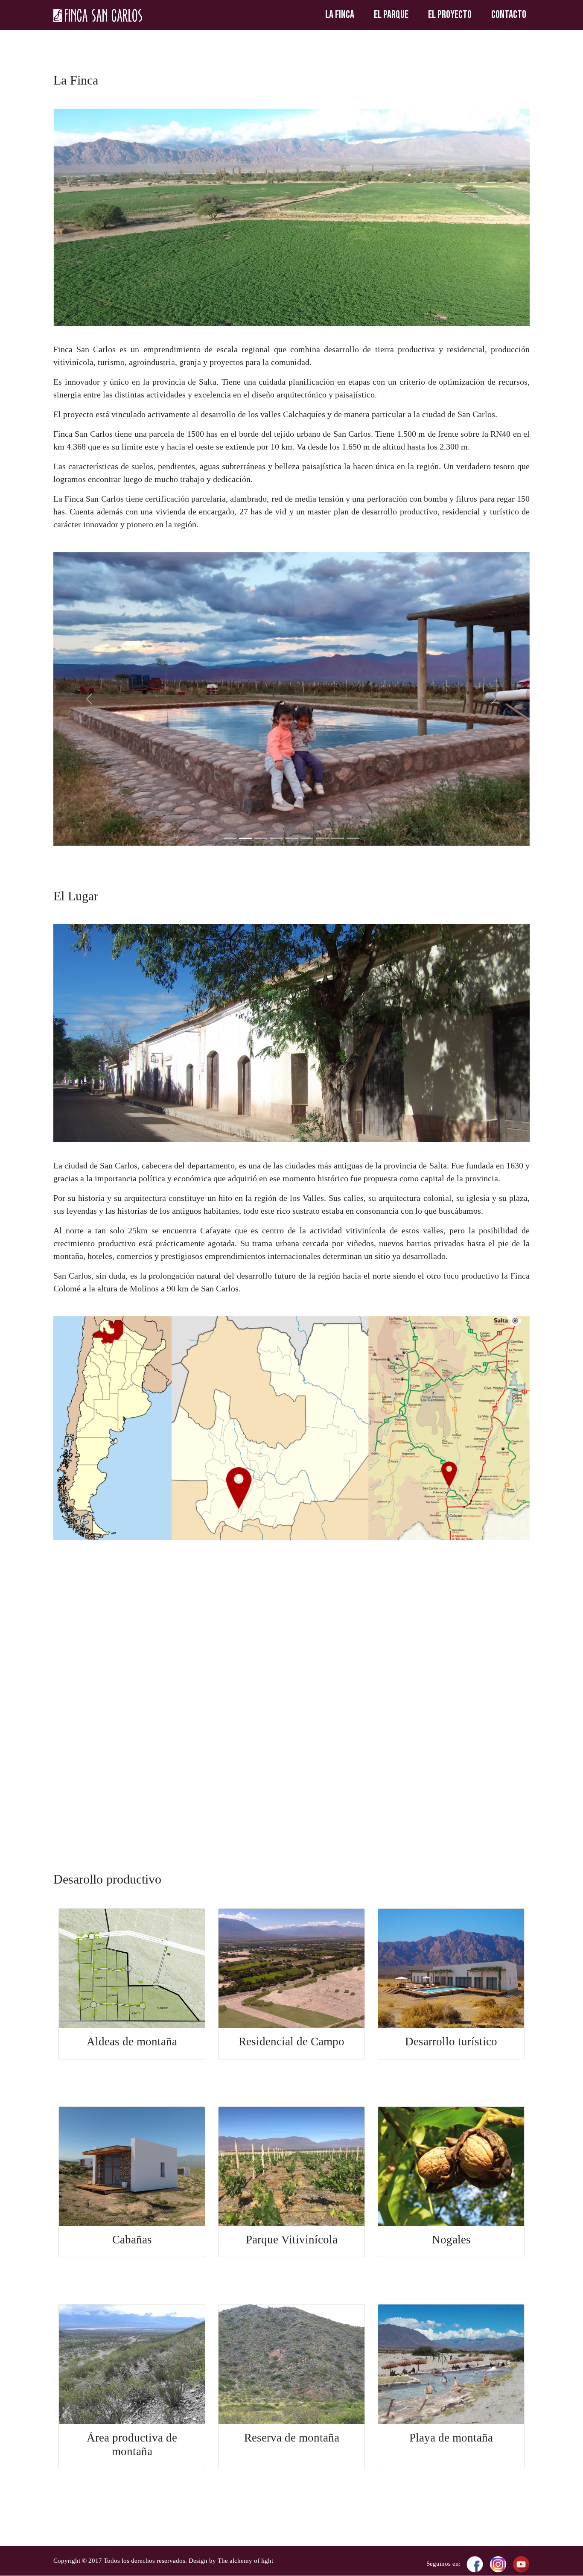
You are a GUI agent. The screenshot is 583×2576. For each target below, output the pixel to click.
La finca (340, 15)
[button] (89, 699)
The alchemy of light (245, 2561)
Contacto (509, 15)
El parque (391, 15)
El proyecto (450, 15)
